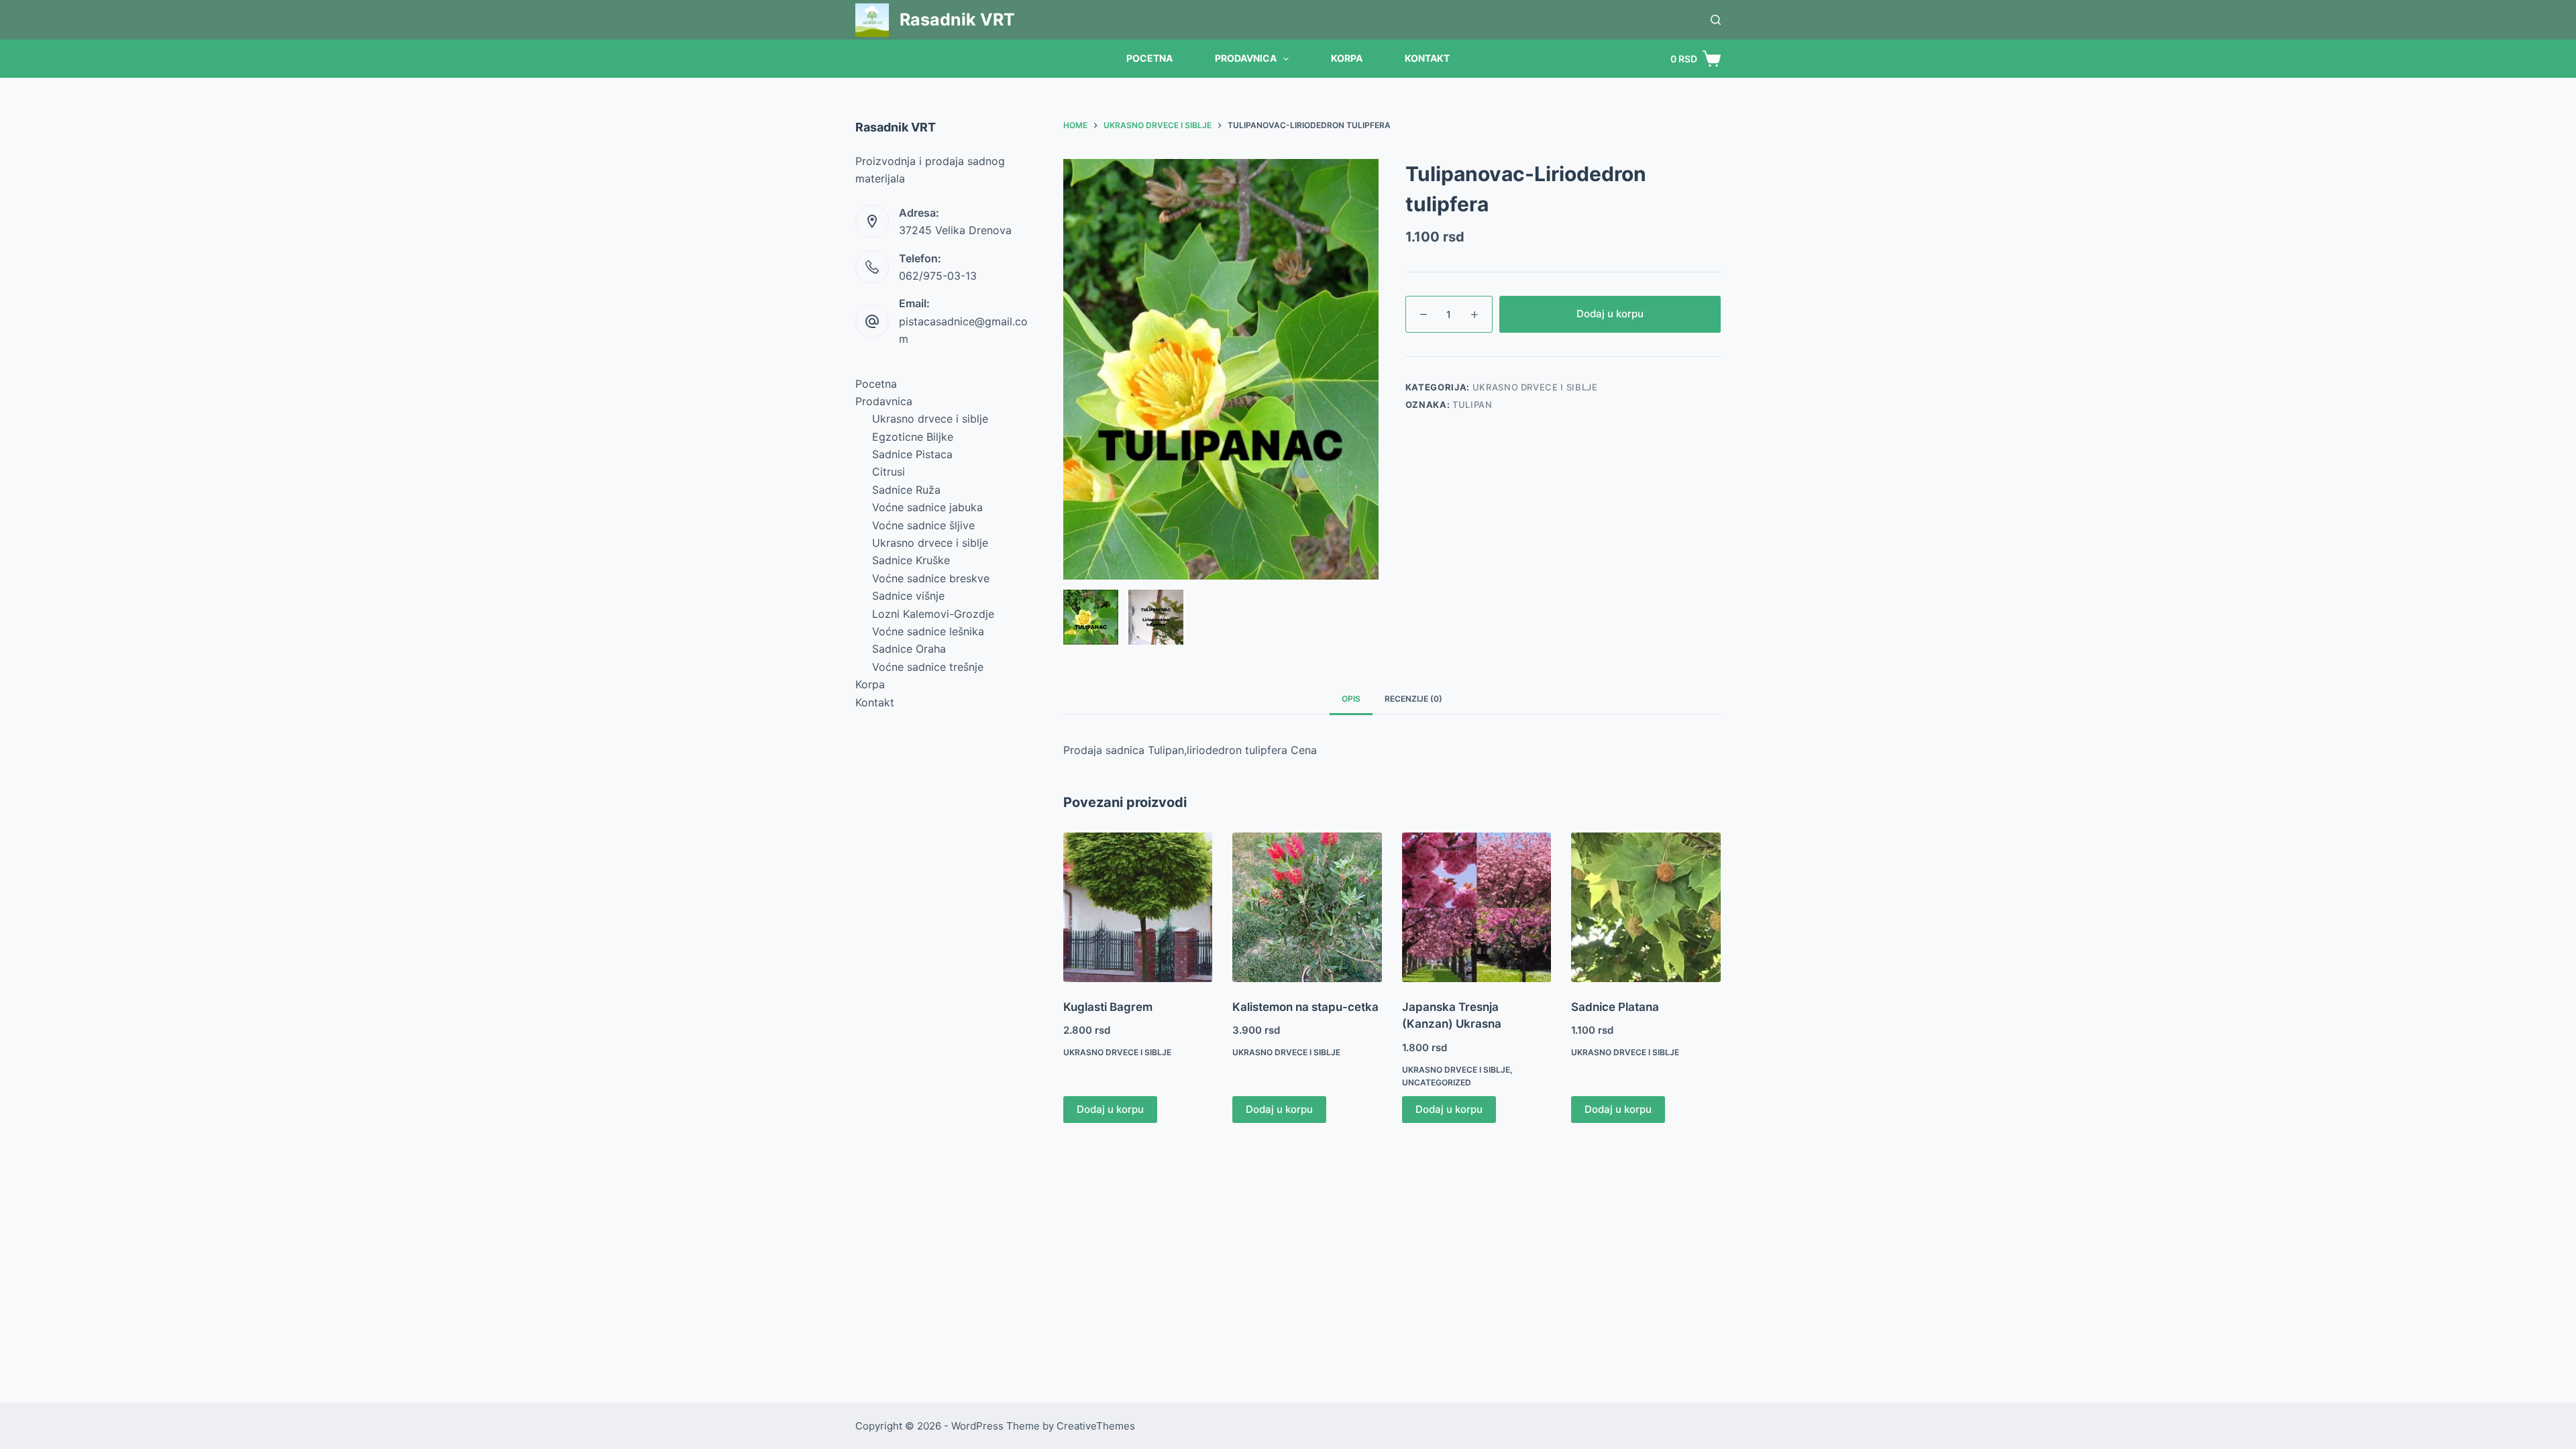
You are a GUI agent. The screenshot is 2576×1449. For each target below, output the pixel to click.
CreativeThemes (1096, 1426)
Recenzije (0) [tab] (1413, 699)
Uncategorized (1437, 1082)
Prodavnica (1246, 58)
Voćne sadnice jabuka (927, 507)
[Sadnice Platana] (1646, 907)
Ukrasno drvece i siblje (1535, 387)
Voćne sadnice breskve (931, 578)
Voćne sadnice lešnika (928, 631)
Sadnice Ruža (906, 490)
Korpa (1347, 58)
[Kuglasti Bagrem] (1138, 907)
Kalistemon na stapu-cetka (1305, 1007)
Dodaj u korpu (1610, 314)
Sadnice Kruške (911, 560)
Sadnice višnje (908, 596)
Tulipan (1472, 405)
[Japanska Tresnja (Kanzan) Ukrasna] (1477, 907)
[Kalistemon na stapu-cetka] (1307, 907)
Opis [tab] (1351, 699)
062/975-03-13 (938, 276)
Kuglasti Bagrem (1108, 1007)
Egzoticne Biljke (913, 437)
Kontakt (1427, 58)
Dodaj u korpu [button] (1110, 1109)
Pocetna (1149, 58)
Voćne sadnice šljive (923, 525)
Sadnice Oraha (909, 649)
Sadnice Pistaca (912, 454)
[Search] (1716, 20)
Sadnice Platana (1615, 1007)
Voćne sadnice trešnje (928, 667)
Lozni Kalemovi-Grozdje (933, 614)
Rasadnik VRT (957, 19)
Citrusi (889, 472)
